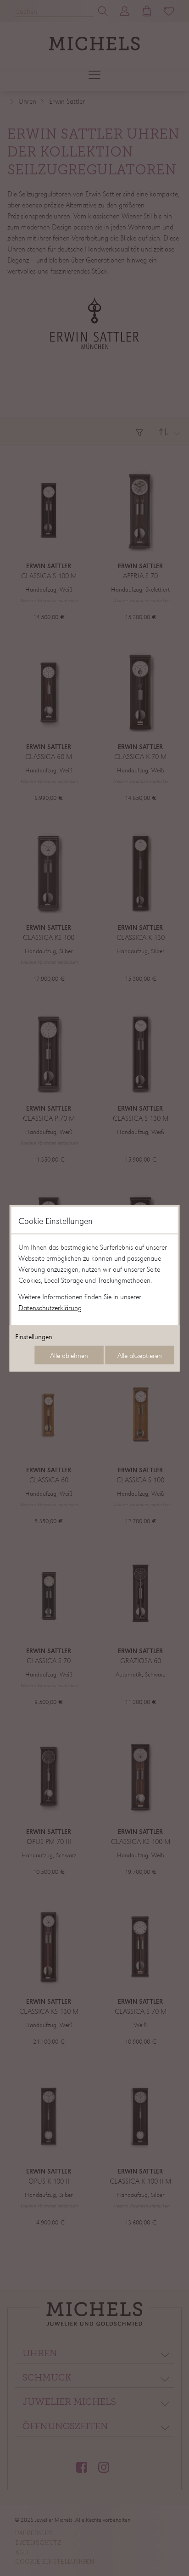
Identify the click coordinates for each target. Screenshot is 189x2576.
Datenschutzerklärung (50, 1307)
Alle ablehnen (69, 1355)
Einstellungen (34, 1336)
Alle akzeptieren (140, 1355)
